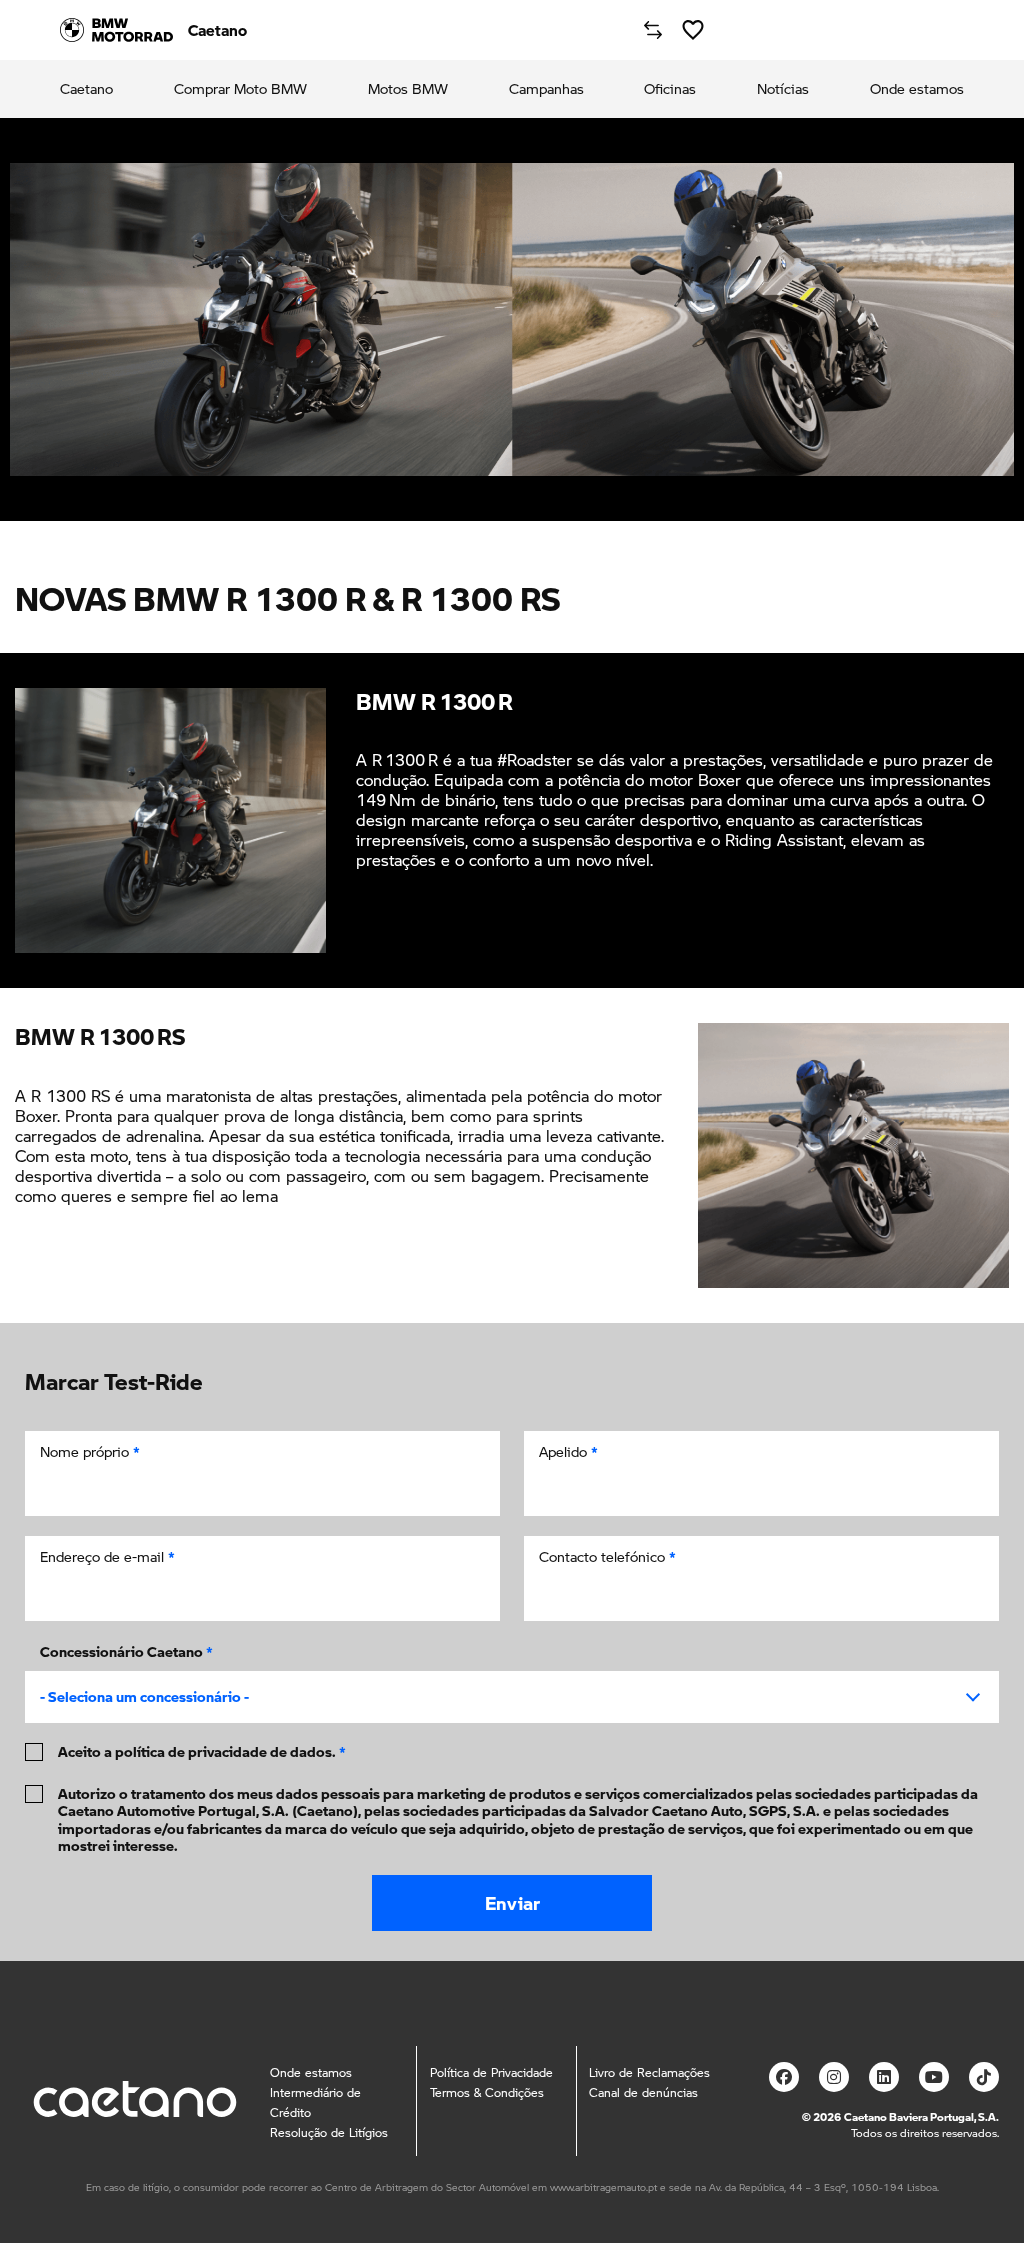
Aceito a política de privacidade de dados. (202, 1752)
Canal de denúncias (643, 2092)
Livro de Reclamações (649, 2072)
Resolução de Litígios (329, 2132)
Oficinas (670, 89)
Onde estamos (917, 89)
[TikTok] (984, 2077)
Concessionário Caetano (126, 1651)
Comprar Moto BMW (240, 89)
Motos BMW (408, 89)
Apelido (568, 1451)
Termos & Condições (487, 2092)
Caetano (86, 89)
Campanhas (546, 89)
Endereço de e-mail (107, 1556)
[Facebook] (784, 2077)
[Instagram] (834, 2077)
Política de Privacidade (491, 2072)
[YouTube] (934, 2077)
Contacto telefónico (607, 1556)
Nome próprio (90, 1451)
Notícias (783, 89)
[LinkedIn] (884, 2077)
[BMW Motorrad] (116, 30)
